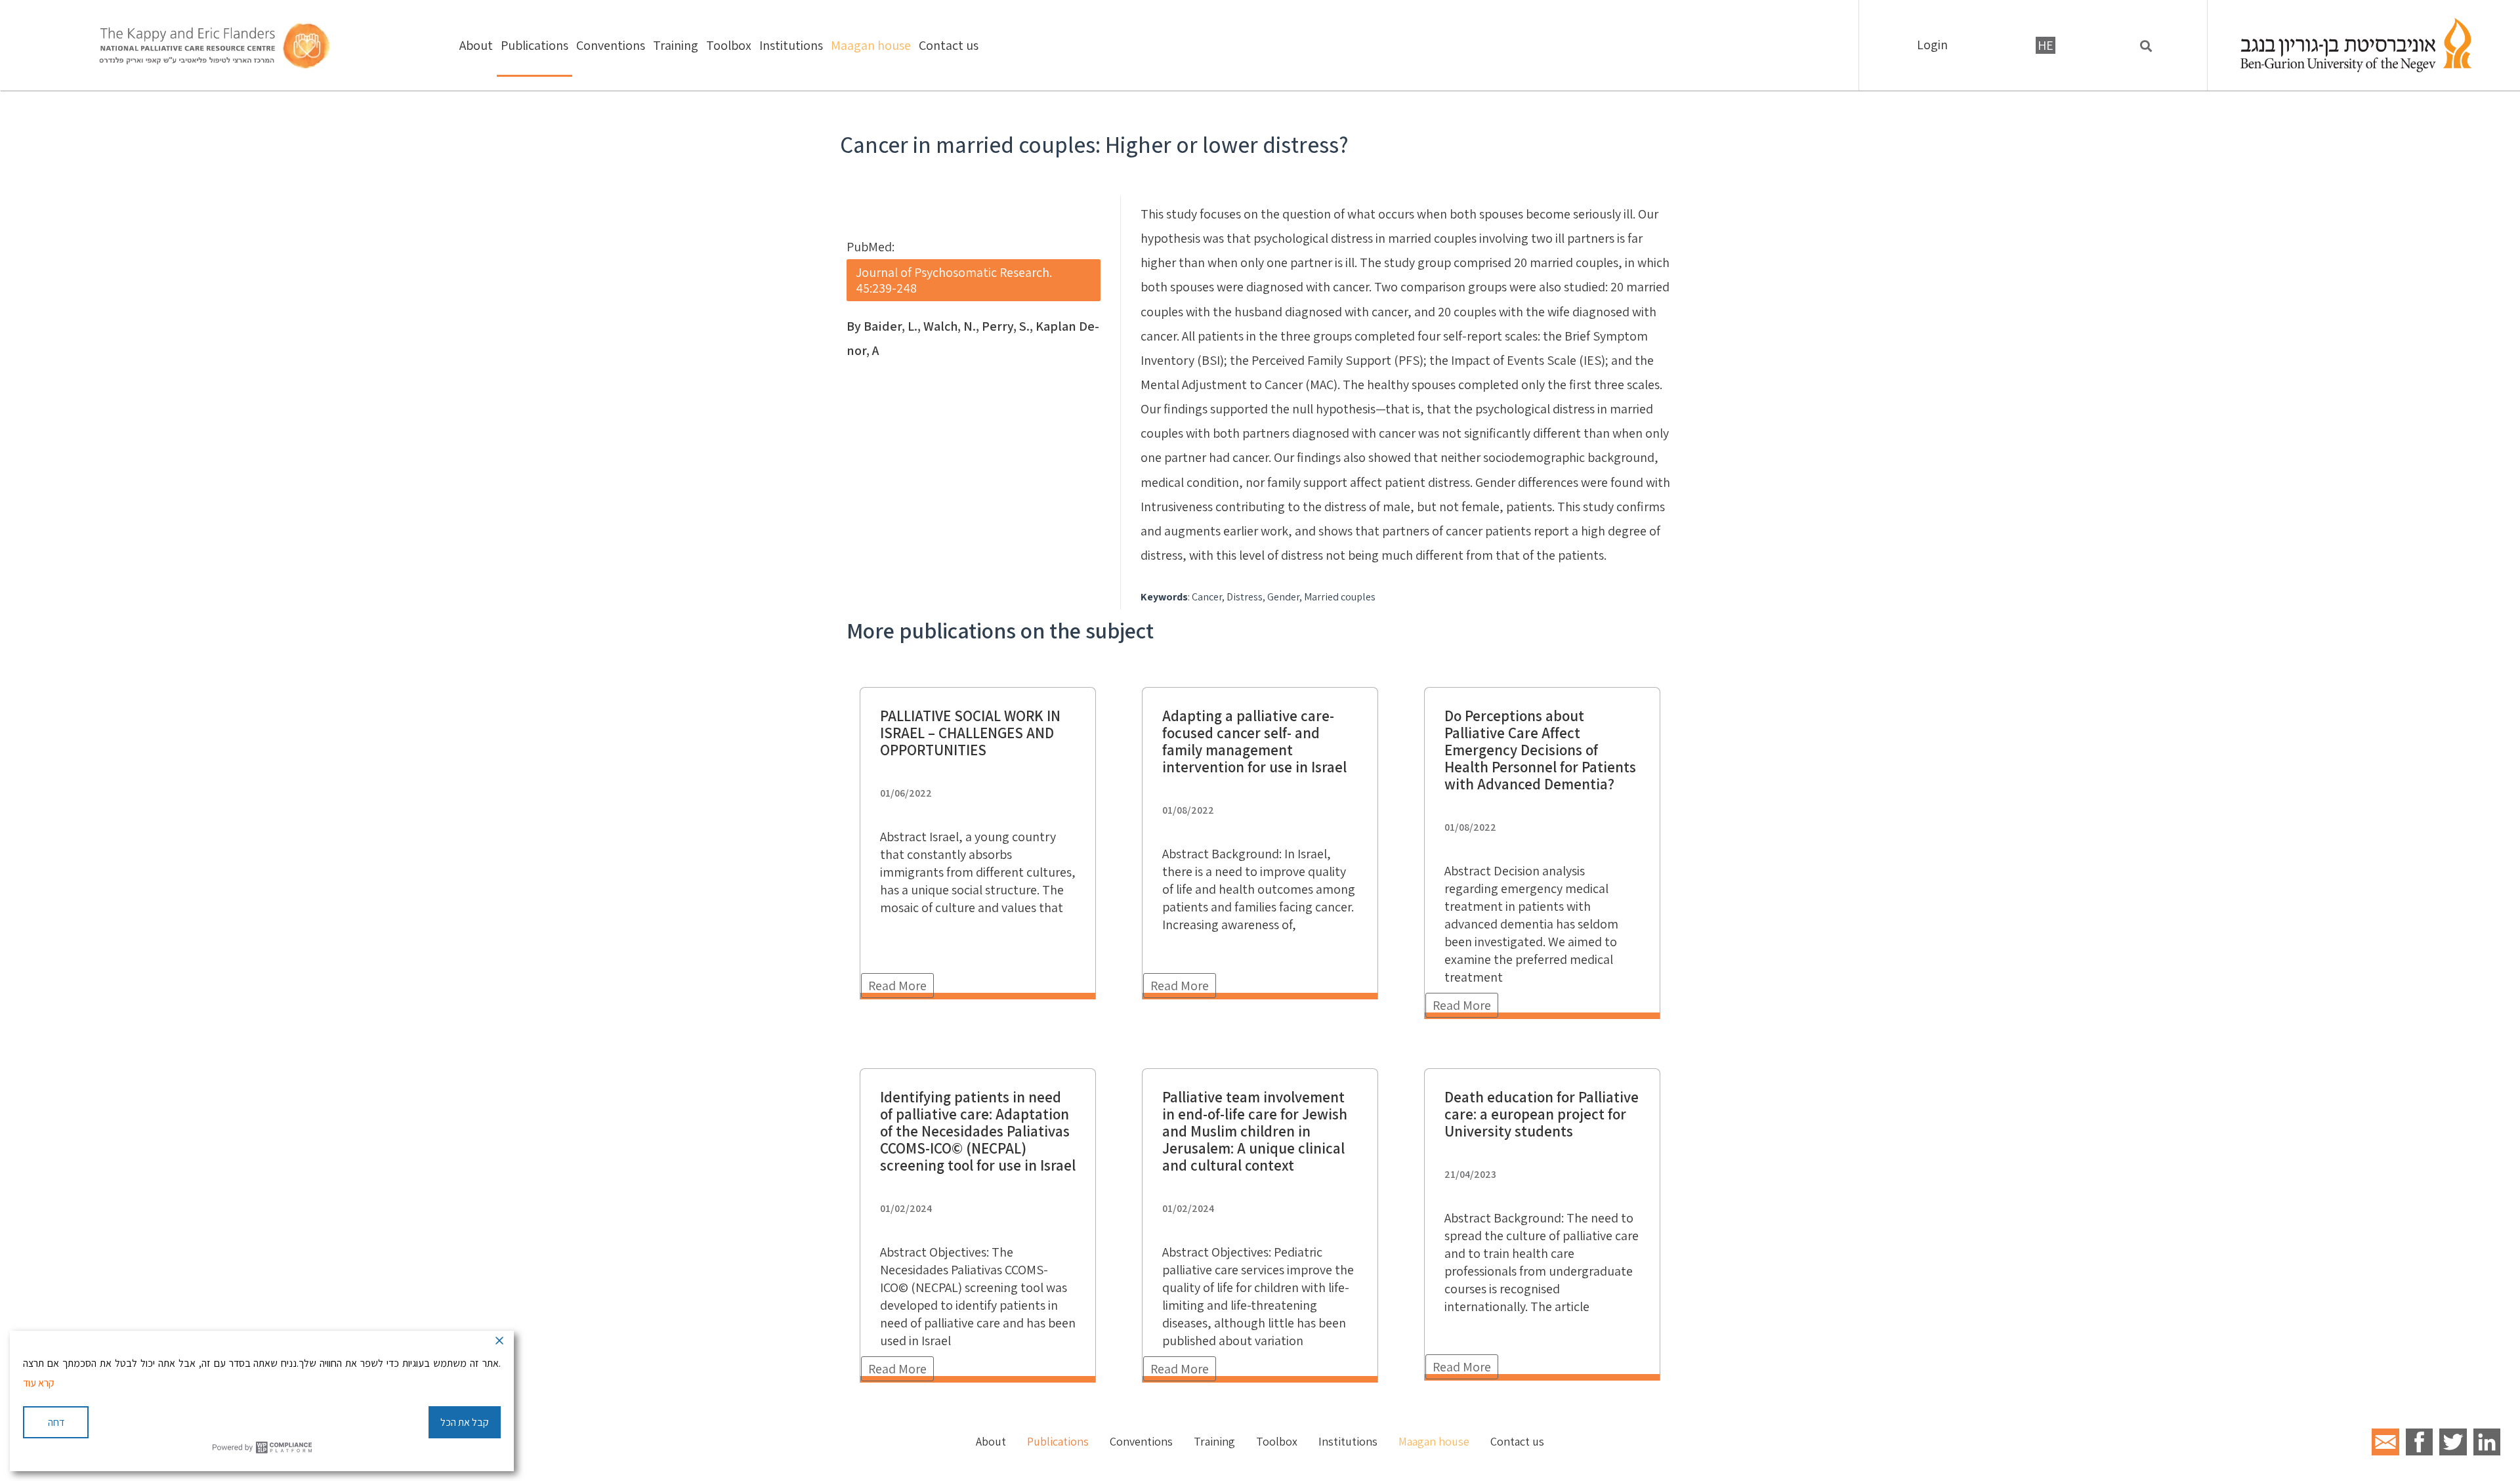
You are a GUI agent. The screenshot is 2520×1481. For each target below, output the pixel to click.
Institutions (791, 45)
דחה (56, 1422)
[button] (2146, 46)
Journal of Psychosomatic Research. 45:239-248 (954, 280)
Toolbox (729, 45)
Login (1932, 45)
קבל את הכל (465, 1422)
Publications (535, 45)
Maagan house (871, 45)
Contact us (949, 45)
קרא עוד (39, 1383)
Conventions (611, 45)
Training (676, 45)
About (476, 45)
